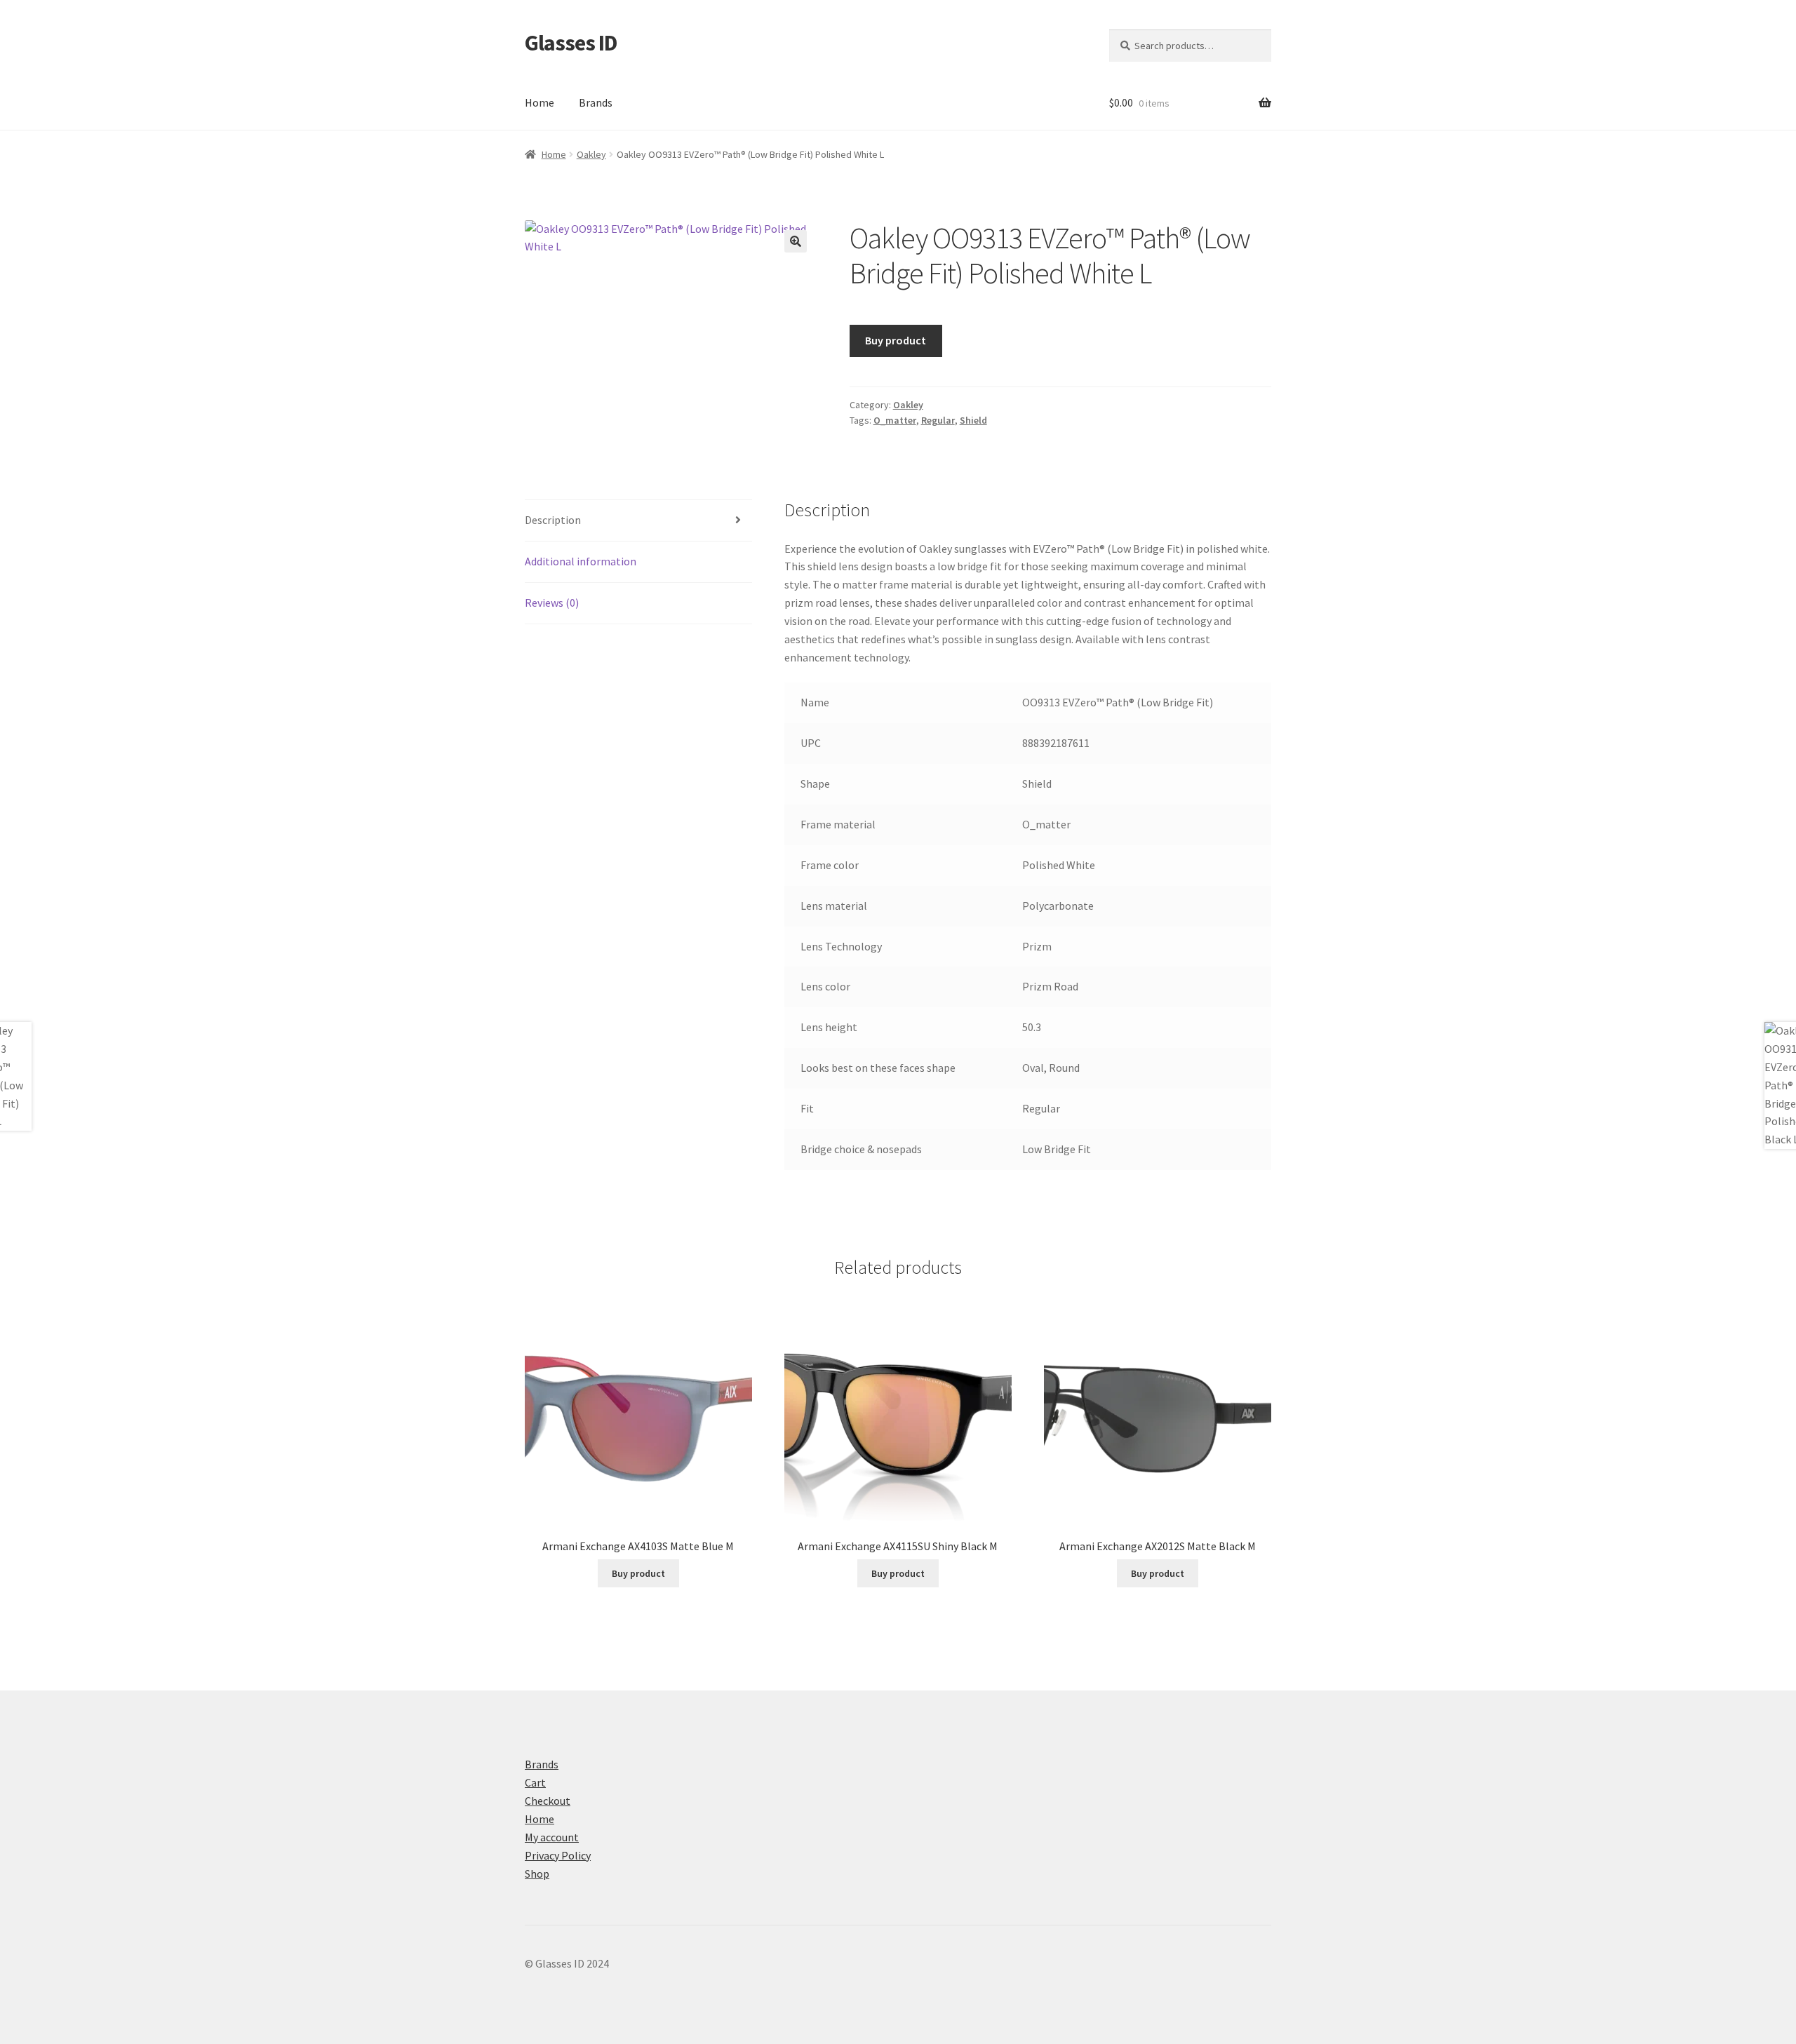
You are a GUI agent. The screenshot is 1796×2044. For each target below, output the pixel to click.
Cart (535, 1782)
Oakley (591, 154)
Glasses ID (571, 43)
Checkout (548, 1801)
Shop (537, 1874)
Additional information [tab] (581, 561)
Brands (596, 102)
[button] (796, 241)
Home (540, 102)
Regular (938, 420)
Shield (973, 420)
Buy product (896, 340)
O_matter (895, 420)
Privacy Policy (558, 1855)
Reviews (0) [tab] (552, 603)
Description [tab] (553, 520)
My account (552, 1837)
